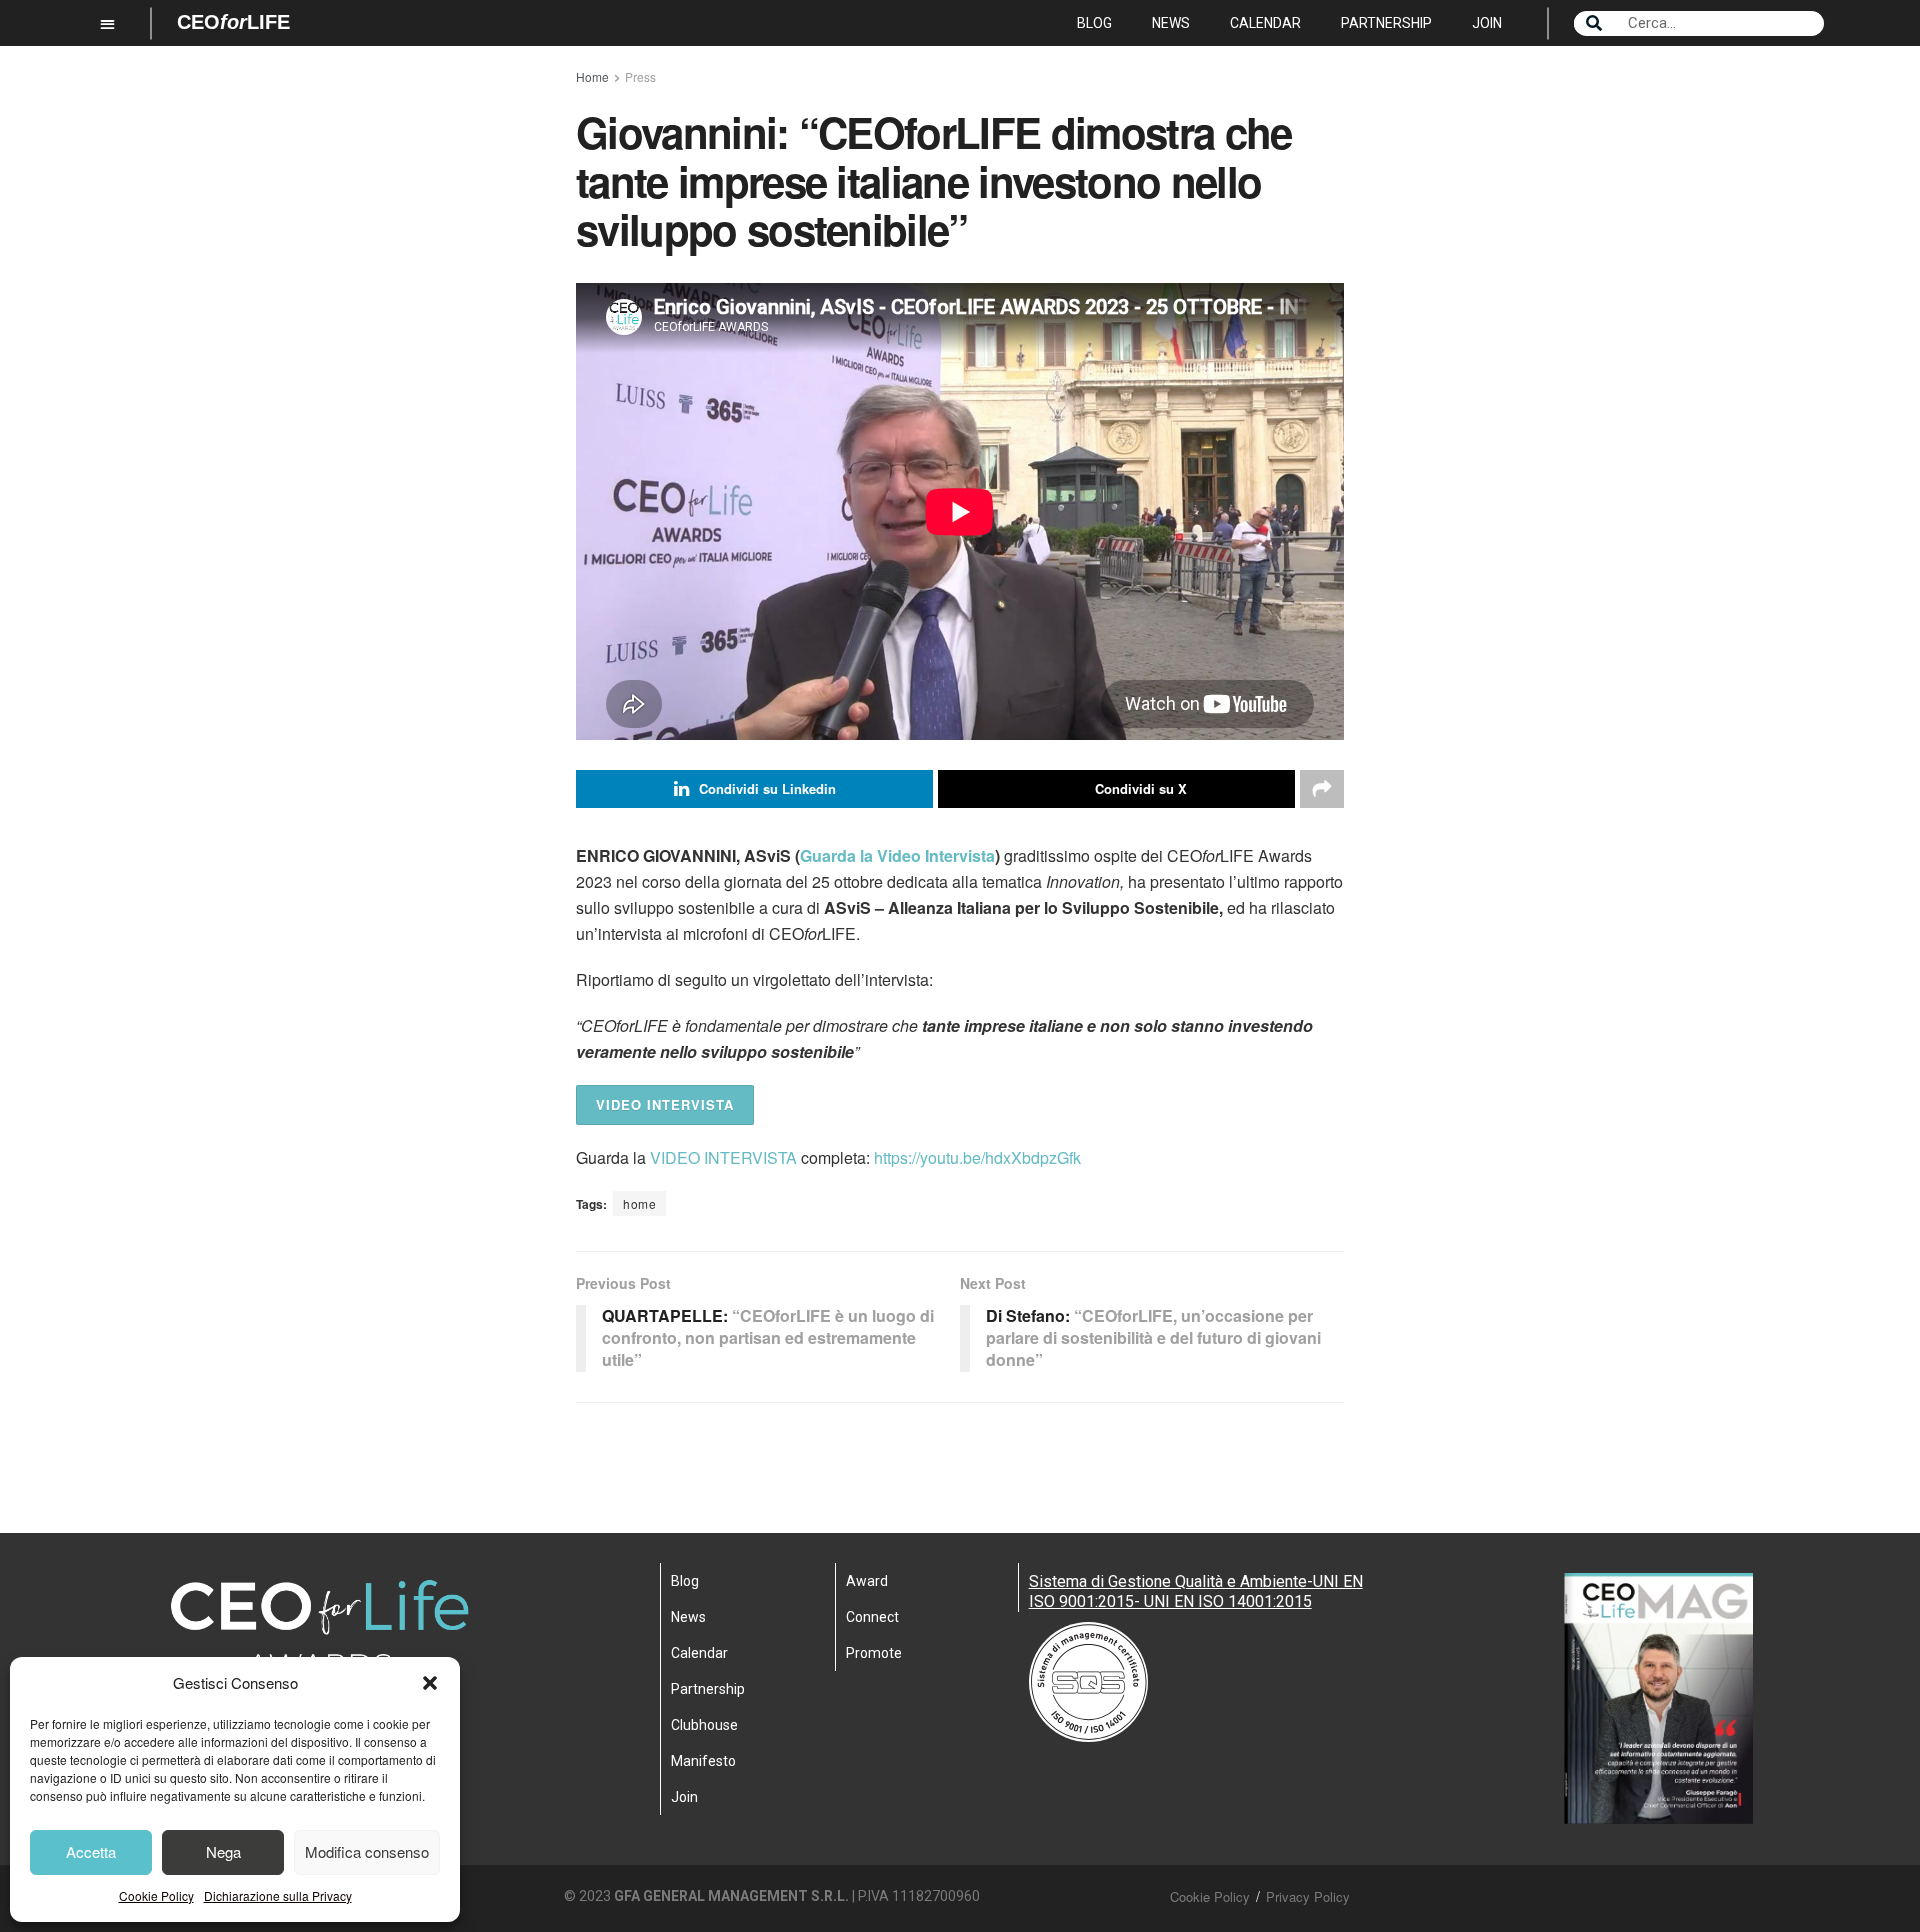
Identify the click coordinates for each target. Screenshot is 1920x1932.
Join (1487, 23)
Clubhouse (704, 1725)
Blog (1094, 23)
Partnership (1386, 23)
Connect (872, 1617)
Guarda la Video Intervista (897, 855)
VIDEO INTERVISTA (665, 1104)
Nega (223, 1851)
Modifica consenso (367, 1851)
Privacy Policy (1308, 1896)
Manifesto (703, 1761)
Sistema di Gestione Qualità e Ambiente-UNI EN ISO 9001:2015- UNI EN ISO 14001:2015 (1196, 1591)
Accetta (91, 1851)
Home (592, 76)
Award (867, 1581)
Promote (874, 1653)
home (639, 1203)
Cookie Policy (156, 1895)
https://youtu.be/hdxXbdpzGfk (977, 1157)
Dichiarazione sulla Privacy (278, 1895)
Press (640, 76)
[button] (430, 1683)
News (1171, 23)
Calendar (1265, 23)
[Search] (1594, 23)
